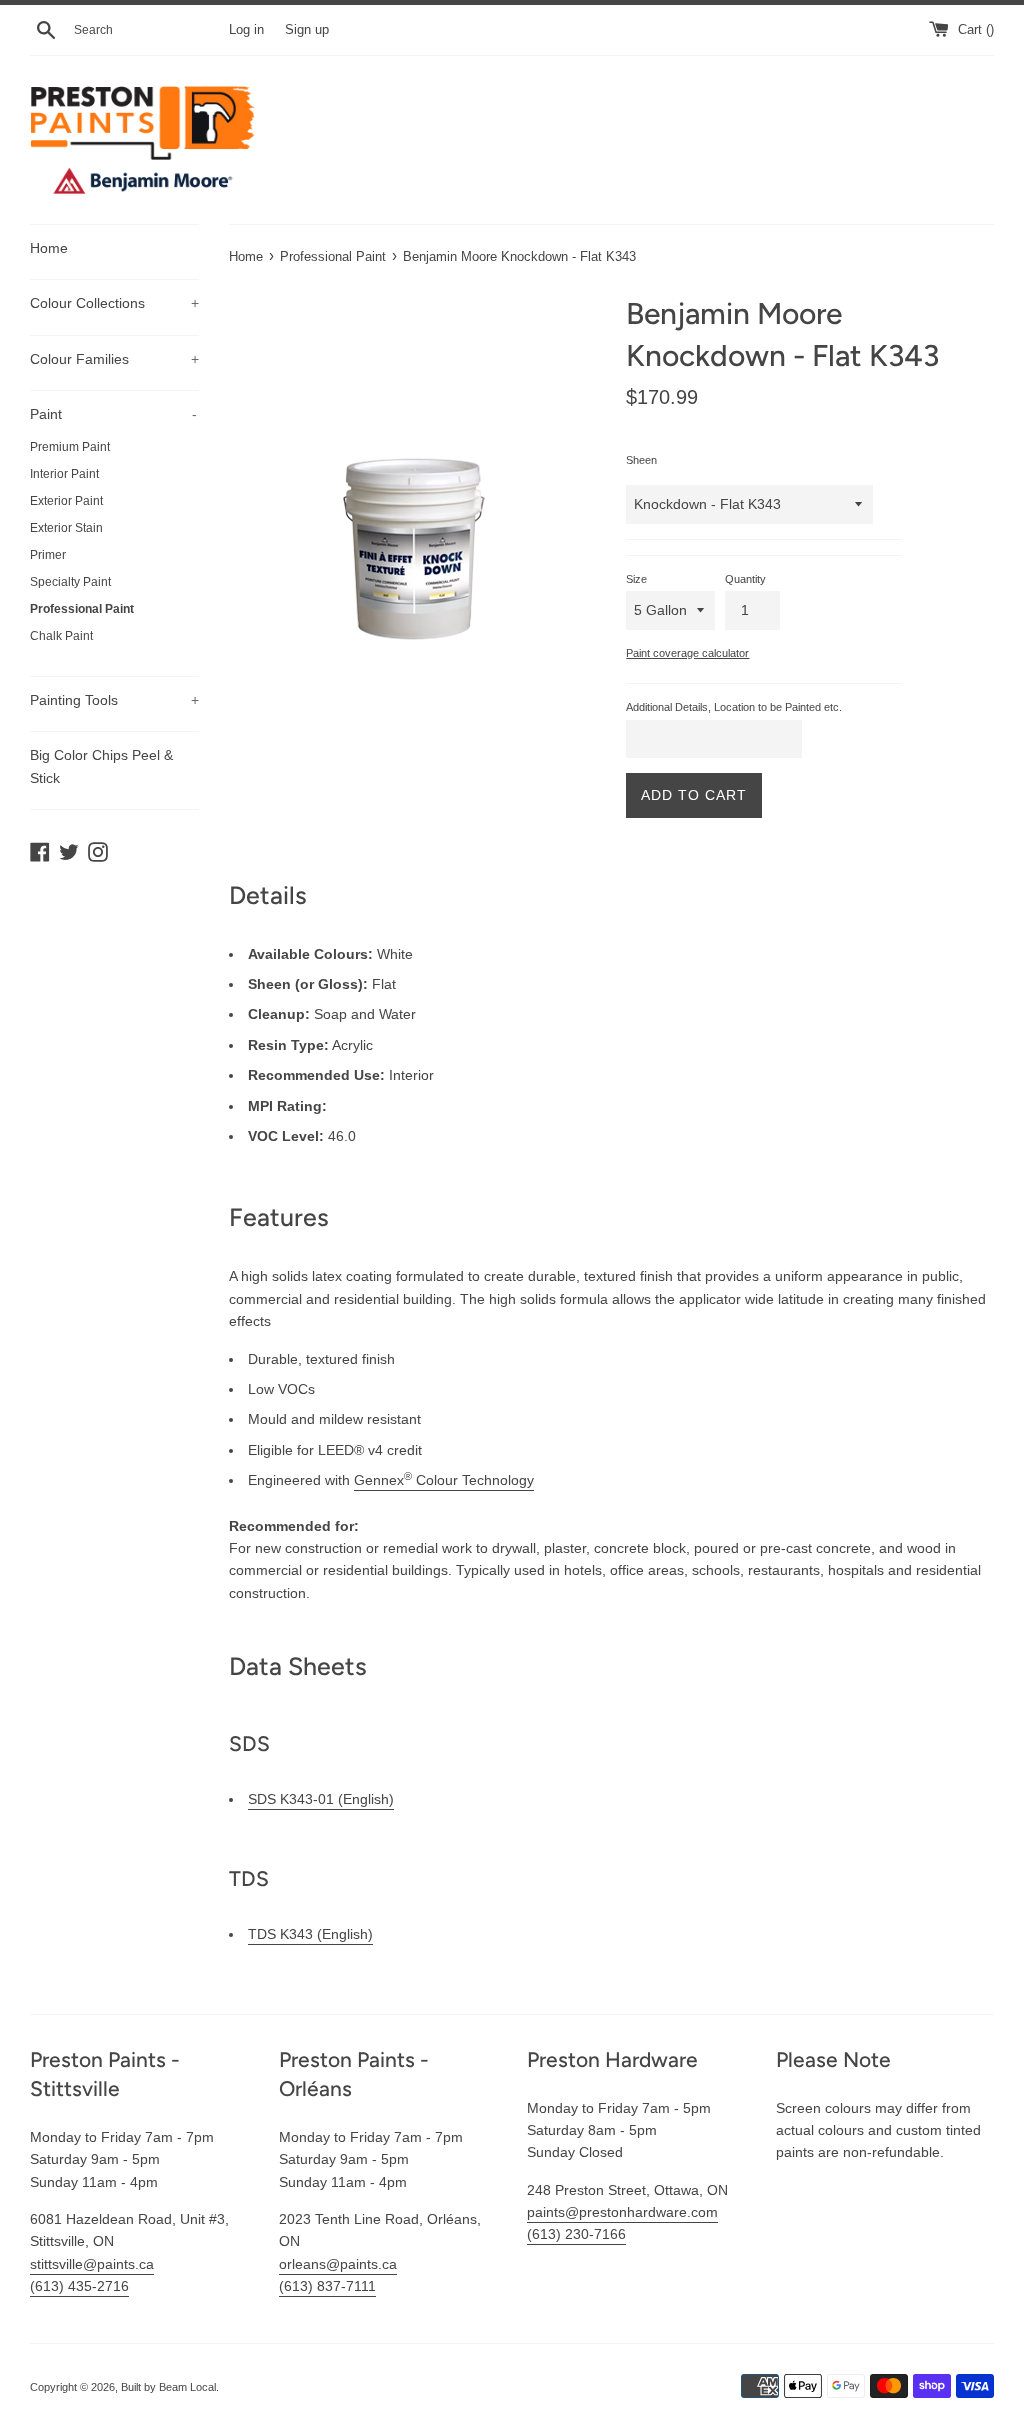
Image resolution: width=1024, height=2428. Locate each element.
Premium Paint (70, 447)
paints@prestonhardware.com (622, 2212)
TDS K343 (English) (310, 1934)
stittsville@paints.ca (92, 2264)
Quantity (745, 579)
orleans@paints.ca (338, 2264)
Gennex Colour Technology (444, 1480)
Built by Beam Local (168, 2387)
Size (636, 579)
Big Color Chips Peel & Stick (101, 766)
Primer (48, 555)
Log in (246, 30)
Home (49, 248)
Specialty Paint (70, 582)
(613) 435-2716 (79, 2286)
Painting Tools (114, 700)
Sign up (307, 30)
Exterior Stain (66, 528)
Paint (113, 414)
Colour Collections (114, 303)
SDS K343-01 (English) (321, 1799)
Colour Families (114, 359)
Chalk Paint (61, 636)
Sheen (641, 460)
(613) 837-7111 (327, 2286)
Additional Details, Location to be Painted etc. (734, 707)
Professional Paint (82, 609)
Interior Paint (64, 474)
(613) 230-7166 (576, 2234)
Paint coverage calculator (687, 653)
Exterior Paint (66, 501)
